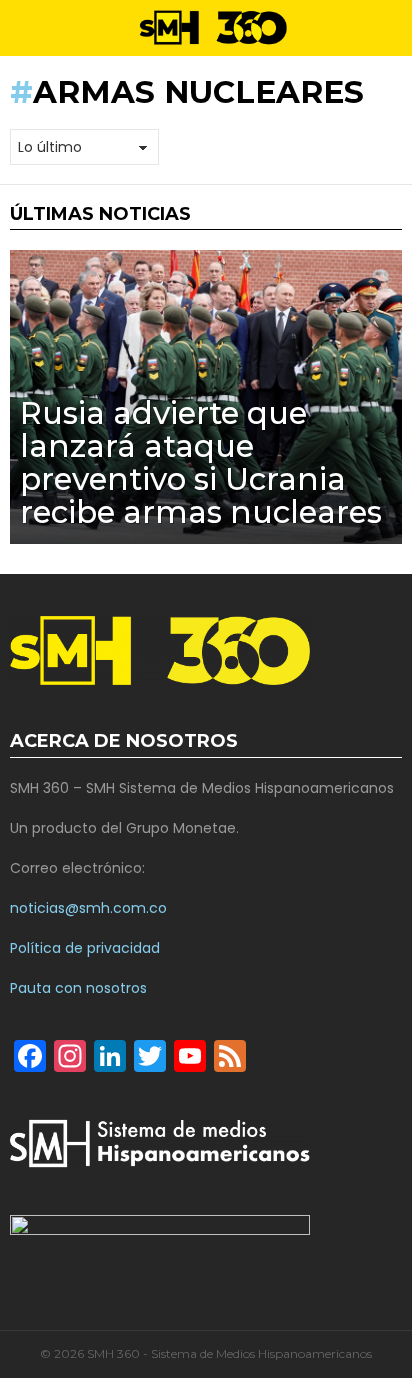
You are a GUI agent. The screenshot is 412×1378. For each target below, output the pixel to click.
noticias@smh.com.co (88, 908)
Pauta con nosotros (78, 988)
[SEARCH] (394, 28)
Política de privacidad (85, 948)
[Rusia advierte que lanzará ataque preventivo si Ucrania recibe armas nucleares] (206, 397)
